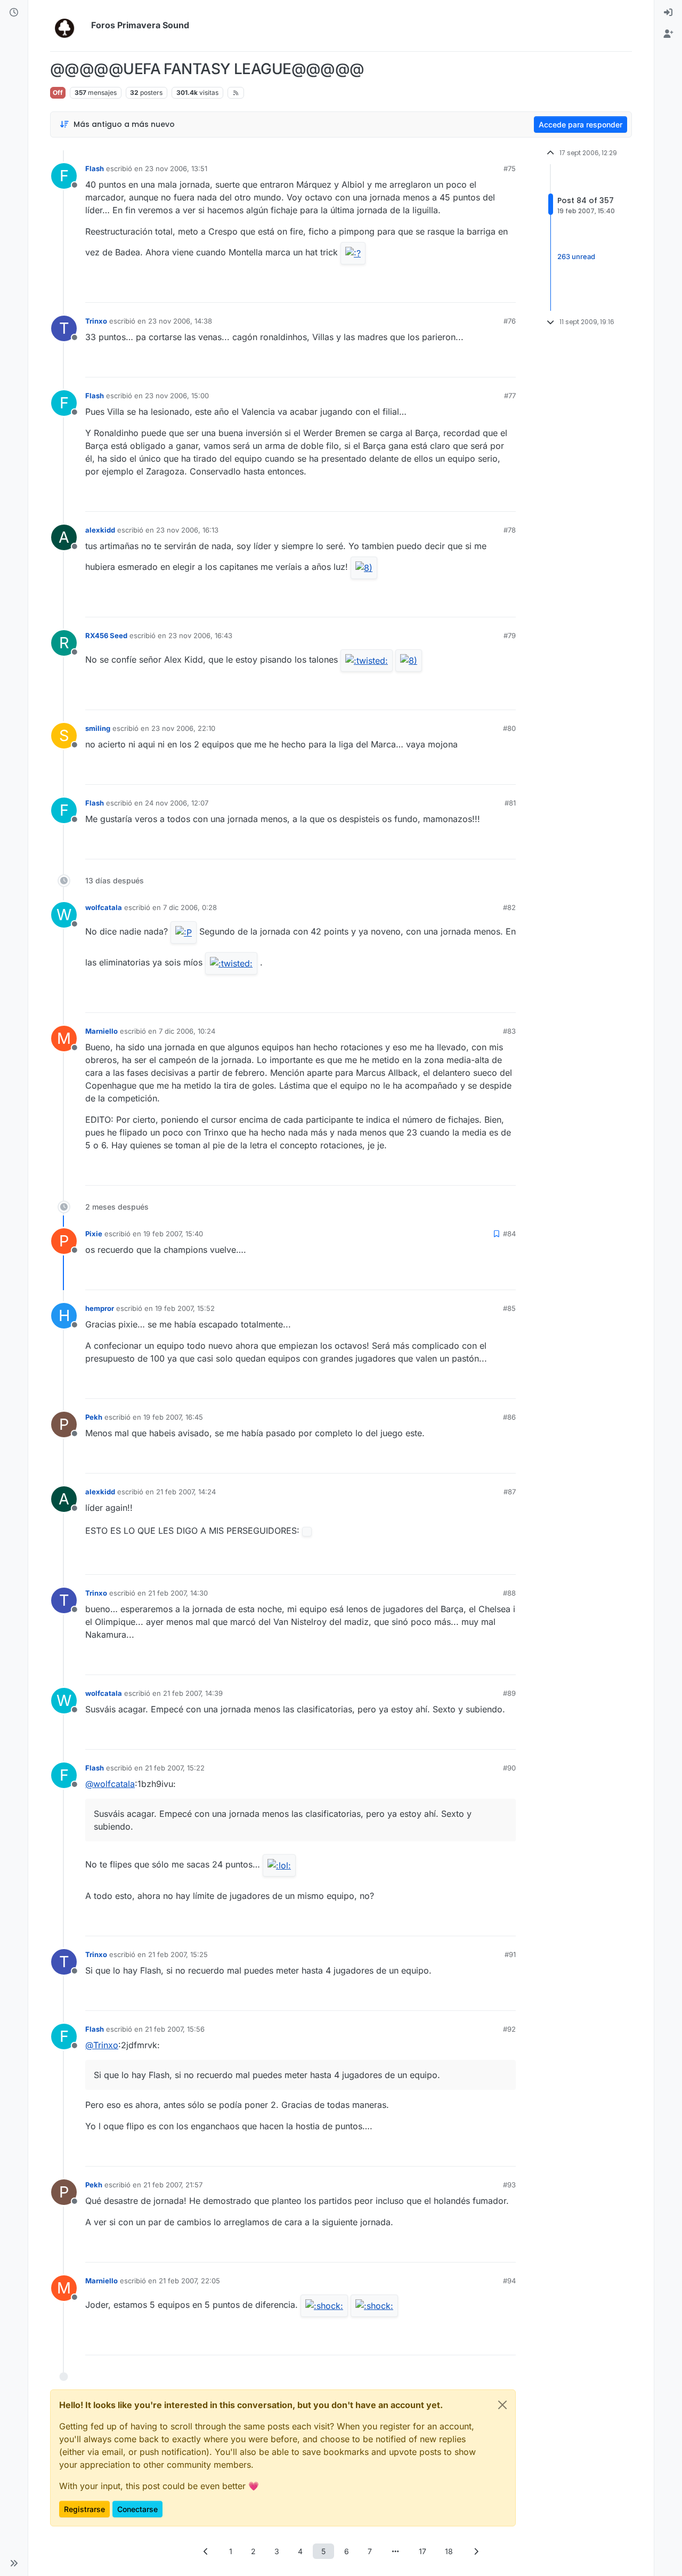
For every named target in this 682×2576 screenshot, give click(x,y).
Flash (95, 168)
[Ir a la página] (395, 2551)
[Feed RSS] (236, 93)
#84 (509, 1234)
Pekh (94, 1417)
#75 (510, 168)
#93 (509, 2185)
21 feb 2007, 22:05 (189, 2281)
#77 (510, 396)
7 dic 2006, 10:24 (187, 1031)
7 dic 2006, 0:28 (190, 907)
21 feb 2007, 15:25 (178, 1954)
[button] (14, 2563)
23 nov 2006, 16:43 (200, 635)
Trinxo (96, 321)
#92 (509, 2029)
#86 (509, 1417)
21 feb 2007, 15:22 (175, 1768)
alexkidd (100, 530)
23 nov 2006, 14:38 (180, 321)
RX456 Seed (106, 635)
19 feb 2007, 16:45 (173, 1417)
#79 (510, 635)
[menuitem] (668, 13)
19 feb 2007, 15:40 (173, 1234)
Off (58, 92)
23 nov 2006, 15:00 (177, 396)
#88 (509, 1593)
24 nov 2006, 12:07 (177, 803)
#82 (509, 907)
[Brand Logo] (68, 26)
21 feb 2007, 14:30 (178, 1593)
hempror (100, 1308)
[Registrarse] (668, 34)
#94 (509, 2281)
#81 (510, 803)
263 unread (576, 256)
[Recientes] (14, 13)
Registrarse (84, 2509)
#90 (509, 1768)
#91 (510, 1954)
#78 (510, 530)
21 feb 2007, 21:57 (173, 2185)
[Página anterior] (206, 2551)
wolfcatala (104, 907)
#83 (509, 1031)
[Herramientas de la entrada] (507, 290)
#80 (509, 728)
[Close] (502, 2405)
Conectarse (137, 2509)
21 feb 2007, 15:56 (175, 2029)
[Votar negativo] (485, 290)
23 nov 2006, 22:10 (183, 728)
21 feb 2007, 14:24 (186, 1492)
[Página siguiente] (476, 2551)
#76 (510, 321)
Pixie (94, 1234)
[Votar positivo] (448, 290)
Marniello (102, 1031)
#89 (509, 1693)
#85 (509, 1308)
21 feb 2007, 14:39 (193, 1693)
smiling (98, 728)
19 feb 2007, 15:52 (185, 1308)
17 (423, 2551)
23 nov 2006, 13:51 (176, 168)
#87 (510, 1492)
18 (449, 2551)
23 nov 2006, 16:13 (187, 530)
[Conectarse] (668, 13)
